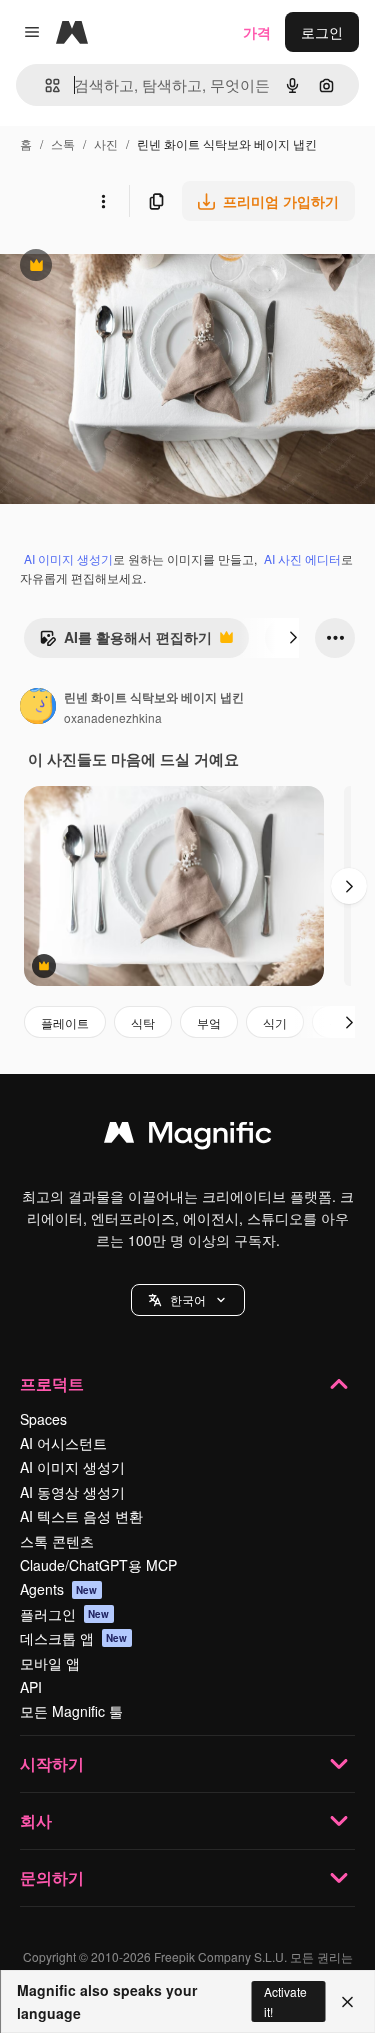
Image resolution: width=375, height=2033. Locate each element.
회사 (36, 1820)
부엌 (209, 1022)
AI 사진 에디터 (302, 558)
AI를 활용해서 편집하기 (125, 642)
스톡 (63, 143)
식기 (275, 1022)
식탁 (143, 1022)
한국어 (188, 1299)
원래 (115, 267)
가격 (257, 32)
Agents (59, 1589)
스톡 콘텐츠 (57, 1541)
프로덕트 (52, 1383)
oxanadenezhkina (113, 717)
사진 (106, 143)
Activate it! (285, 2001)
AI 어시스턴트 (63, 1443)
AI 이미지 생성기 (68, 558)
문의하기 (52, 1877)
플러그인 (65, 1614)
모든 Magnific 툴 (71, 1711)
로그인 (322, 32)
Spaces (43, 1419)
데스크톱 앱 (74, 1638)
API (31, 1687)
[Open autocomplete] (44, 85)
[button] (188, 1300)
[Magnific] (188, 1137)
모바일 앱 (50, 1663)
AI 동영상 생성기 (72, 1492)
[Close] (347, 2002)
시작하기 (52, 1763)
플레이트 (65, 1022)
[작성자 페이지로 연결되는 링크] (38, 708)
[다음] (293, 638)
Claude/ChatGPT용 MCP (98, 1565)
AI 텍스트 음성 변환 (81, 1516)
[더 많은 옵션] (103, 201)
